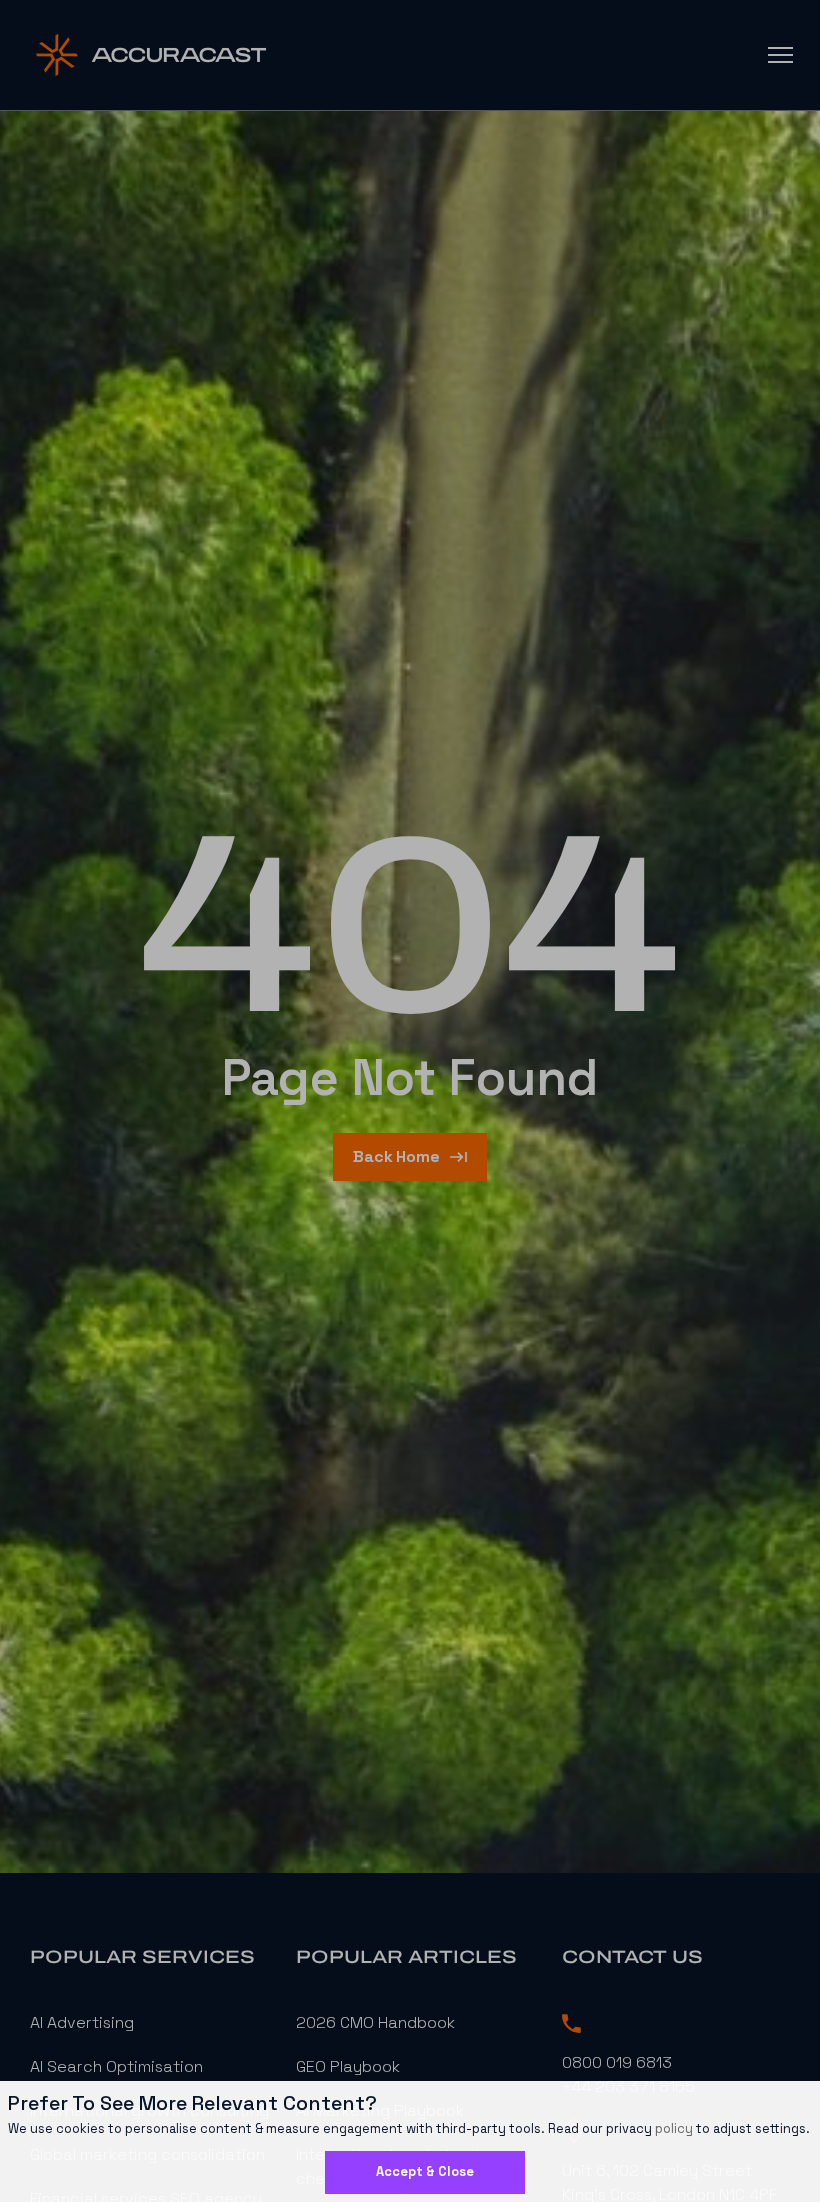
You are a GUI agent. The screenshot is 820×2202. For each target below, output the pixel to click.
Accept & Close (425, 2171)
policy (674, 2128)
